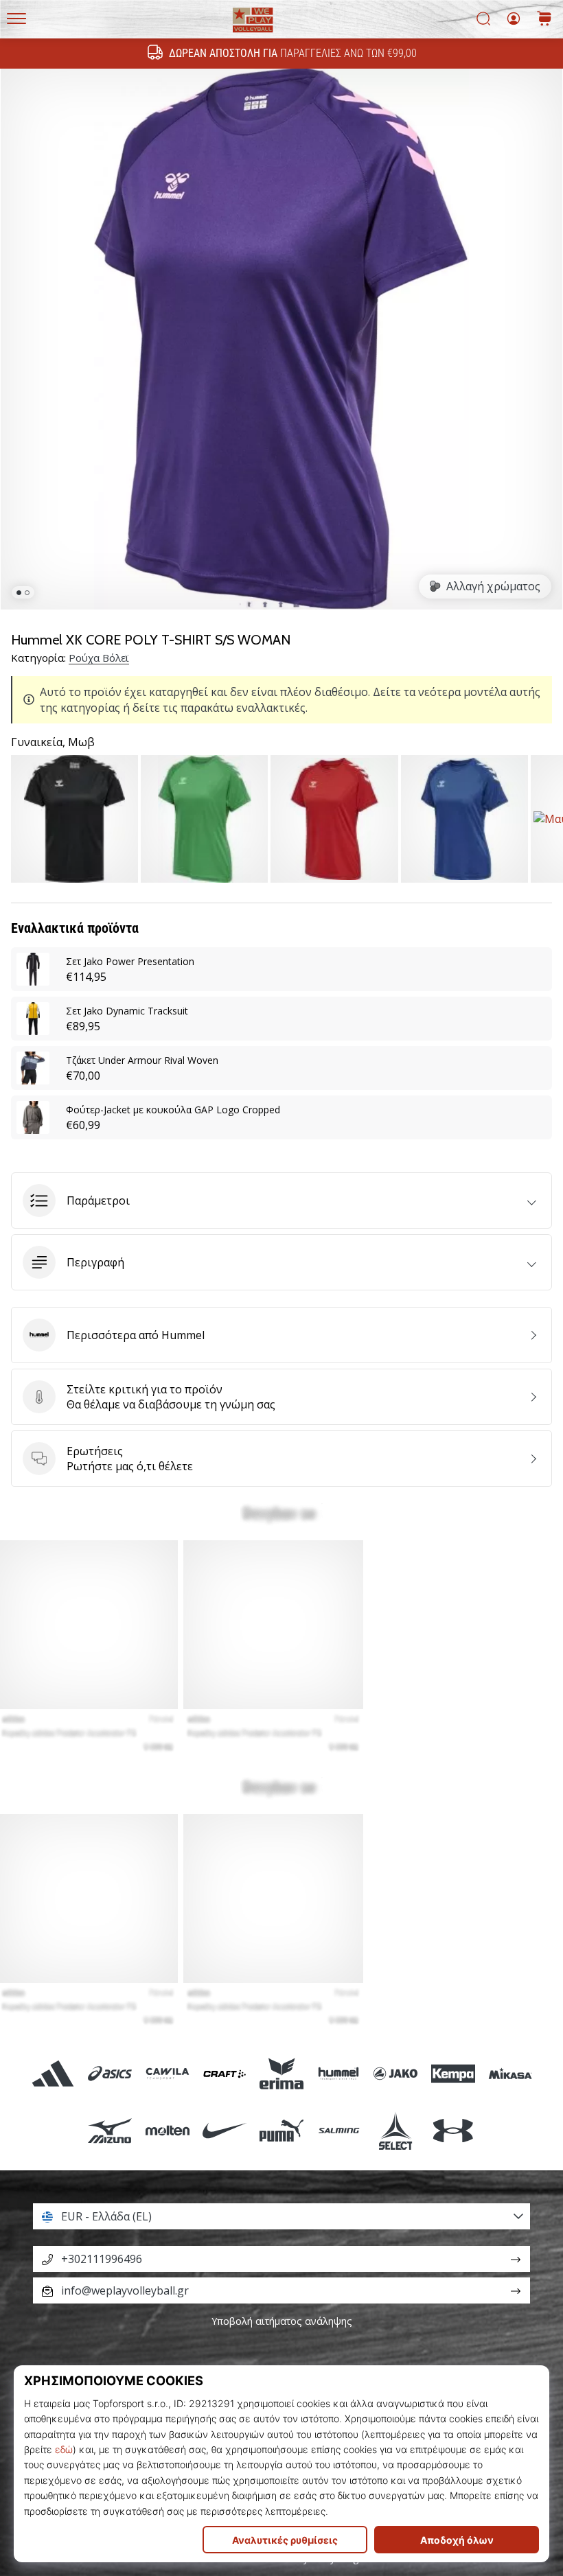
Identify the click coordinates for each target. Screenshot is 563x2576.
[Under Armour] (453, 2130)
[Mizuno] (110, 2130)
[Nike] (224, 2130)
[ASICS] (110, 2073)
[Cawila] (167, 2073)
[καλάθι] (544, 20)
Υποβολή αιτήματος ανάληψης (282, 2321)
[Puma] (281, 2130)
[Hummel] (339, 2073)
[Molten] (167, 2130)
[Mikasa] (510, 2073)
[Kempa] (453, 2073)
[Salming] (339, 2130)
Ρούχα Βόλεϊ (99, 658)
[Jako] (396, 2073)
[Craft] (224, 2073)
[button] (281, 1200)
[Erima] (281, 2073)
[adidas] (53, 2073)
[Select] (396, 2130)
